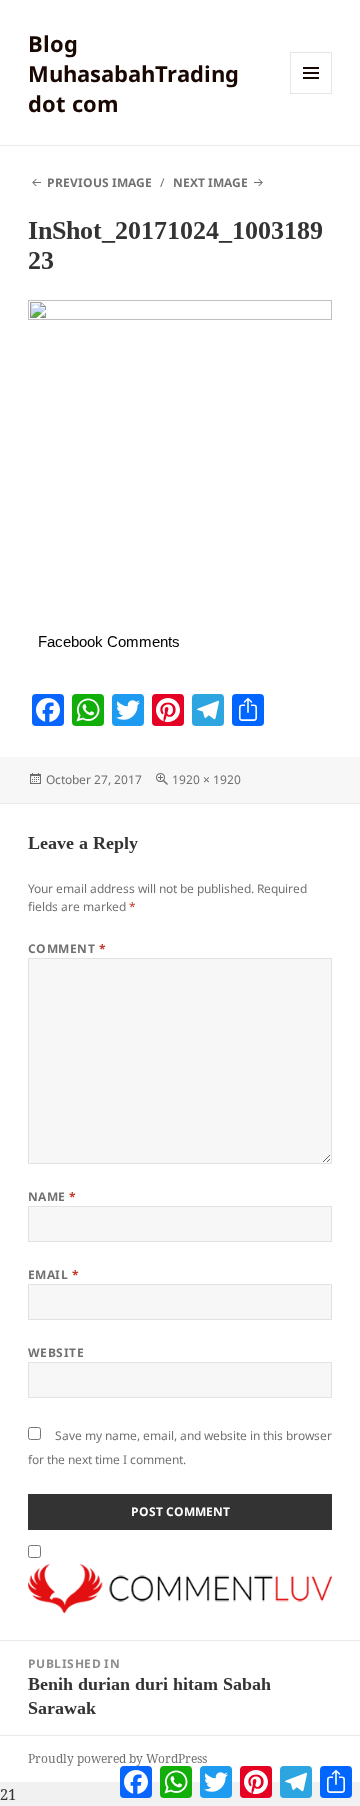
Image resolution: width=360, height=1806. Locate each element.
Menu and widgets (311, 93)
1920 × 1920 (206, 779)
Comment (67, 948)
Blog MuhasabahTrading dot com (133, 73)
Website (56, 1352)
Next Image (210, 182)
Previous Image (99, 182)
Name (52, 1196)
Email (53, 1274)
